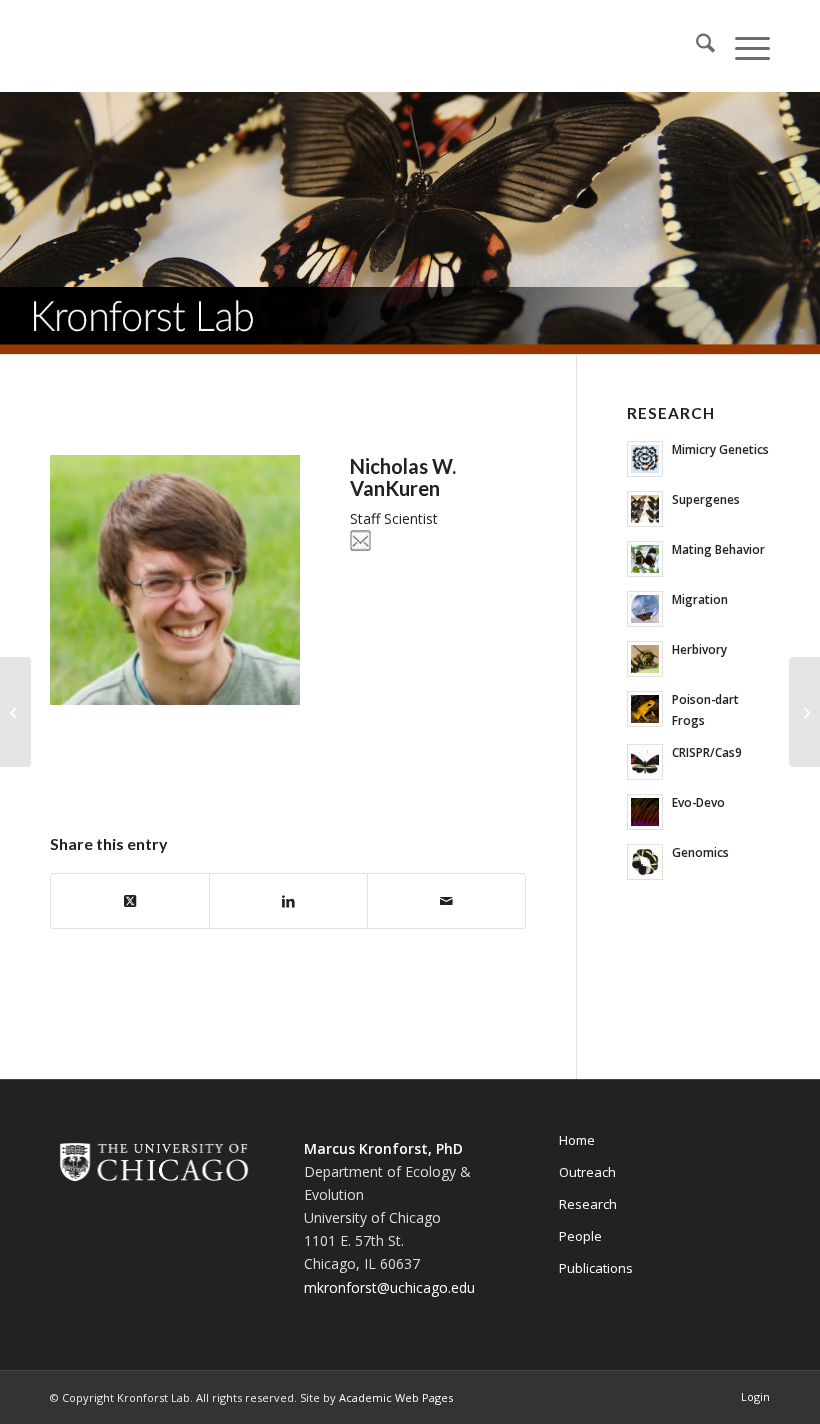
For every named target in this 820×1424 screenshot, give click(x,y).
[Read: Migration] (645, 609)
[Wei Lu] (804, 712)
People (580, 1236)
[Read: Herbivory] (645, 659)
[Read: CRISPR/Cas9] (645, 762)
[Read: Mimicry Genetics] (645, 459)
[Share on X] (130, 901)
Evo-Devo (698, 802)
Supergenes (706, 499)
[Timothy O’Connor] (15, 712)
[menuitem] (695, 46)
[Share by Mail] (446, 901)
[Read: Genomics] (645, 862)
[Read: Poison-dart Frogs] (645, 709)
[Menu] (742, 46)
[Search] (695, 46)
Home (577, 1140)
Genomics (700, 852)
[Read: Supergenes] (645, 509)
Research (588, 1204)
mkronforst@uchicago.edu (389, 1287)
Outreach (587, 1172)
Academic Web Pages (396, 1397)
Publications (596, 1268)
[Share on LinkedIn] (288, 901)
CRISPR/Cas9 (707, 752)
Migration (700, 599)
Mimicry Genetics (720, 449)
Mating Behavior (718, 549)
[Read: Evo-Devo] (645, 812)
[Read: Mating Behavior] (645, 559)
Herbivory (699, 649)
